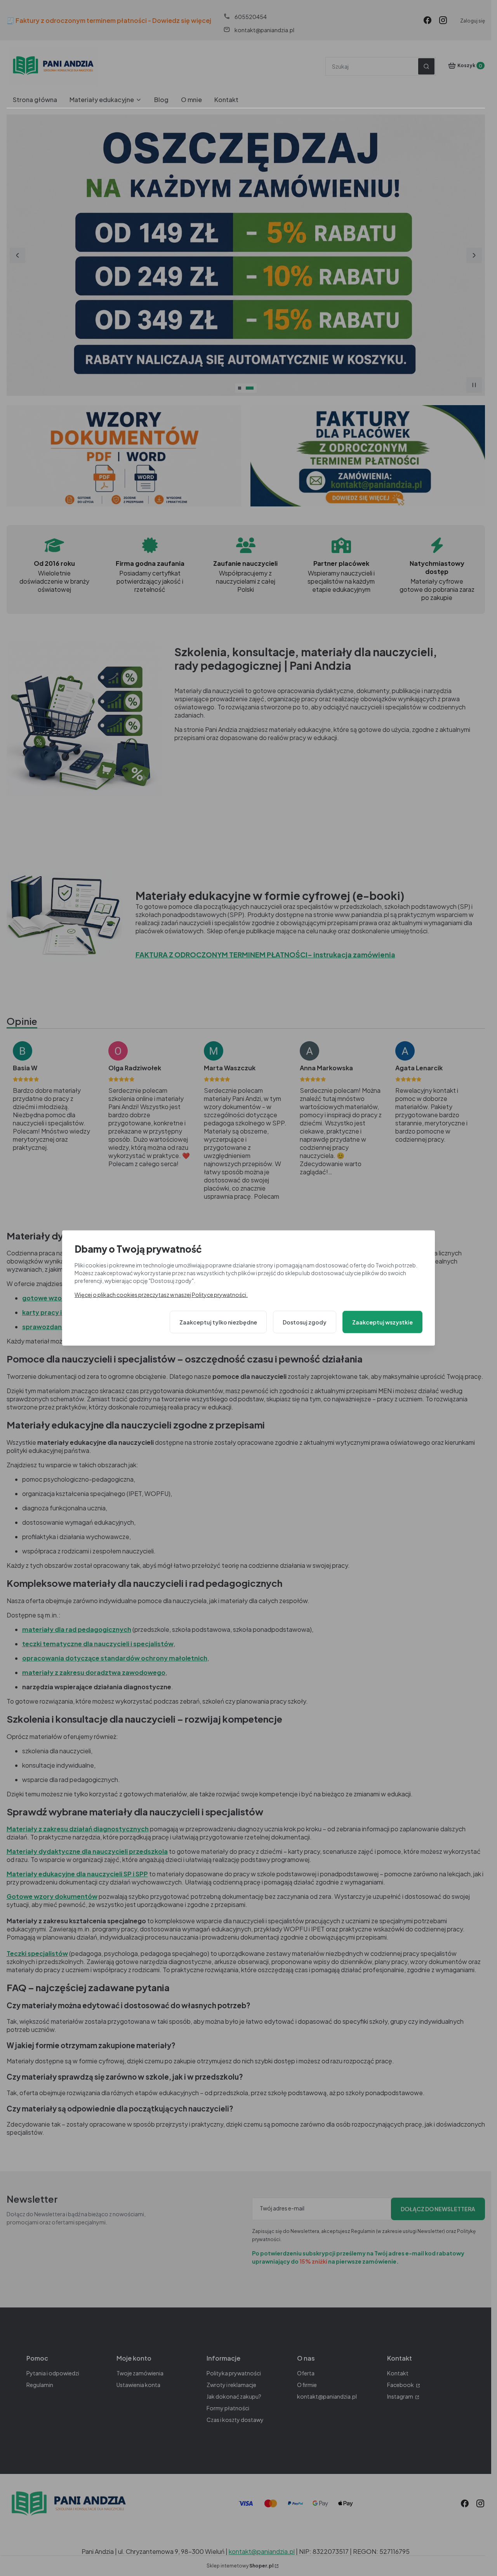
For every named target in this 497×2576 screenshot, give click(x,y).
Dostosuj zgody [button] (305, 1322)
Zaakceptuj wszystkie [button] (382, 1322)
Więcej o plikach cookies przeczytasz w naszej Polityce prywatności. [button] (161, 1294)
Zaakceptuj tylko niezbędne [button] (218, 1322)
